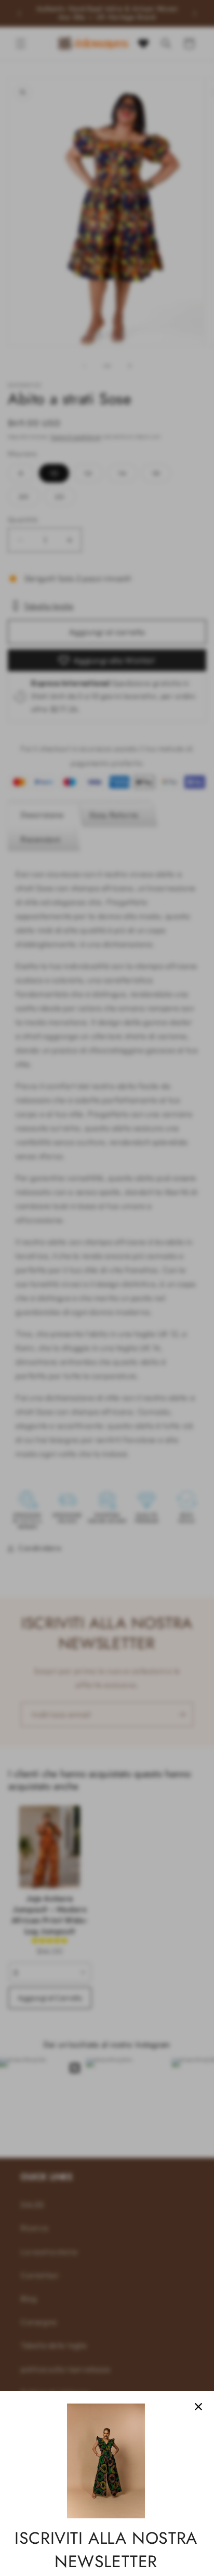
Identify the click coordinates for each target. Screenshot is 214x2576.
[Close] (198, 2407)
